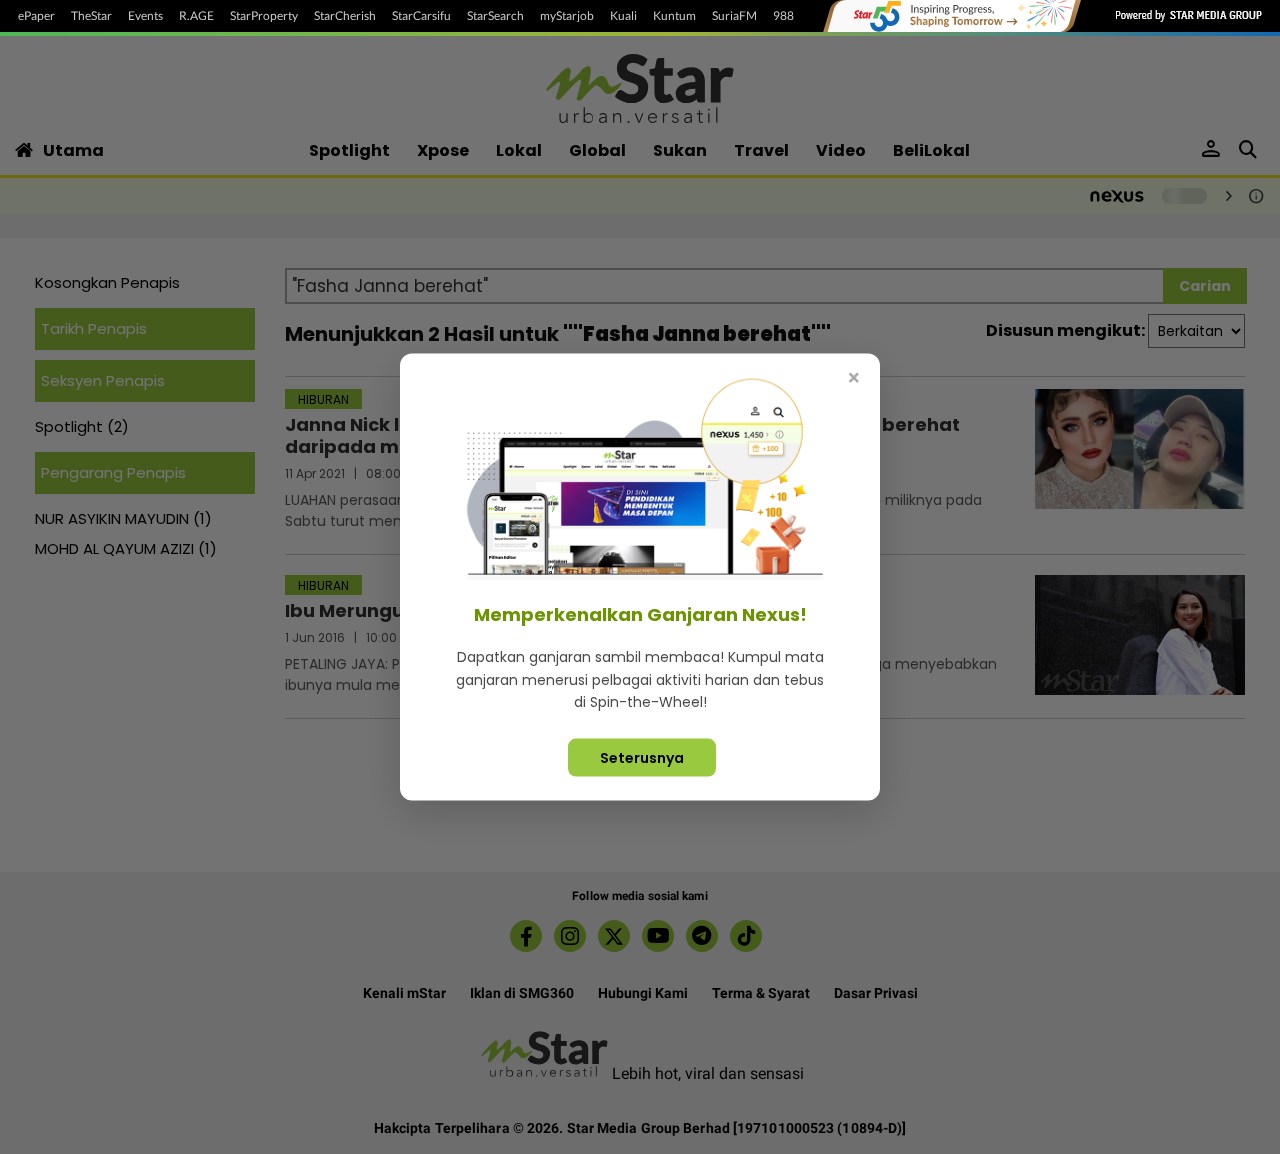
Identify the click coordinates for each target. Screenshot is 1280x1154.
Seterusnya (642, 757)
